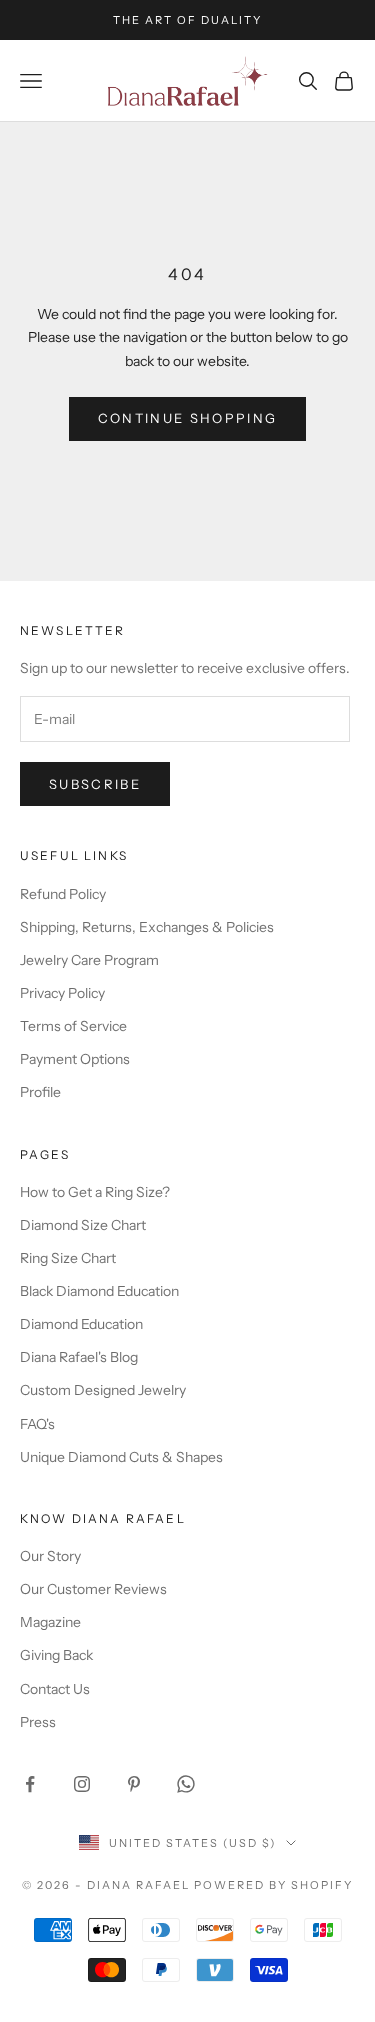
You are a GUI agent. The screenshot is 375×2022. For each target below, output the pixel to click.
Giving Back (56, 1655)
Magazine (50, 1622)
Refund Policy (63, 894)
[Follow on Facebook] (30, 1784)
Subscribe (95, 784)
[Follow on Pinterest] (134, 1784)
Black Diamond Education (99, 1291)
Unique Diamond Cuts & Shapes (121, 1457)
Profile (40, 1092)
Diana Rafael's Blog (79, 1357)
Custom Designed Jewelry (103, 1390)
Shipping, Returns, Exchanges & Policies (147, 927)
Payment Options (75, 1059)
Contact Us (55, 1689)
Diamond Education (81, 1324)
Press (38, 1722)
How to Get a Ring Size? (95, 1192)
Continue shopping (188, 418)
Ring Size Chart (68, 1258)
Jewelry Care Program (89, 960)
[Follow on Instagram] (82, 1784)
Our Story (50, 1556)
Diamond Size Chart (83, 1225)
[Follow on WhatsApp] (186, 1784)
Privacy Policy (62, 993)
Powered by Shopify (273, 1885)
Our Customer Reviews (93, 1589)
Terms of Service (73, 1026)
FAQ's (37, 1424)
